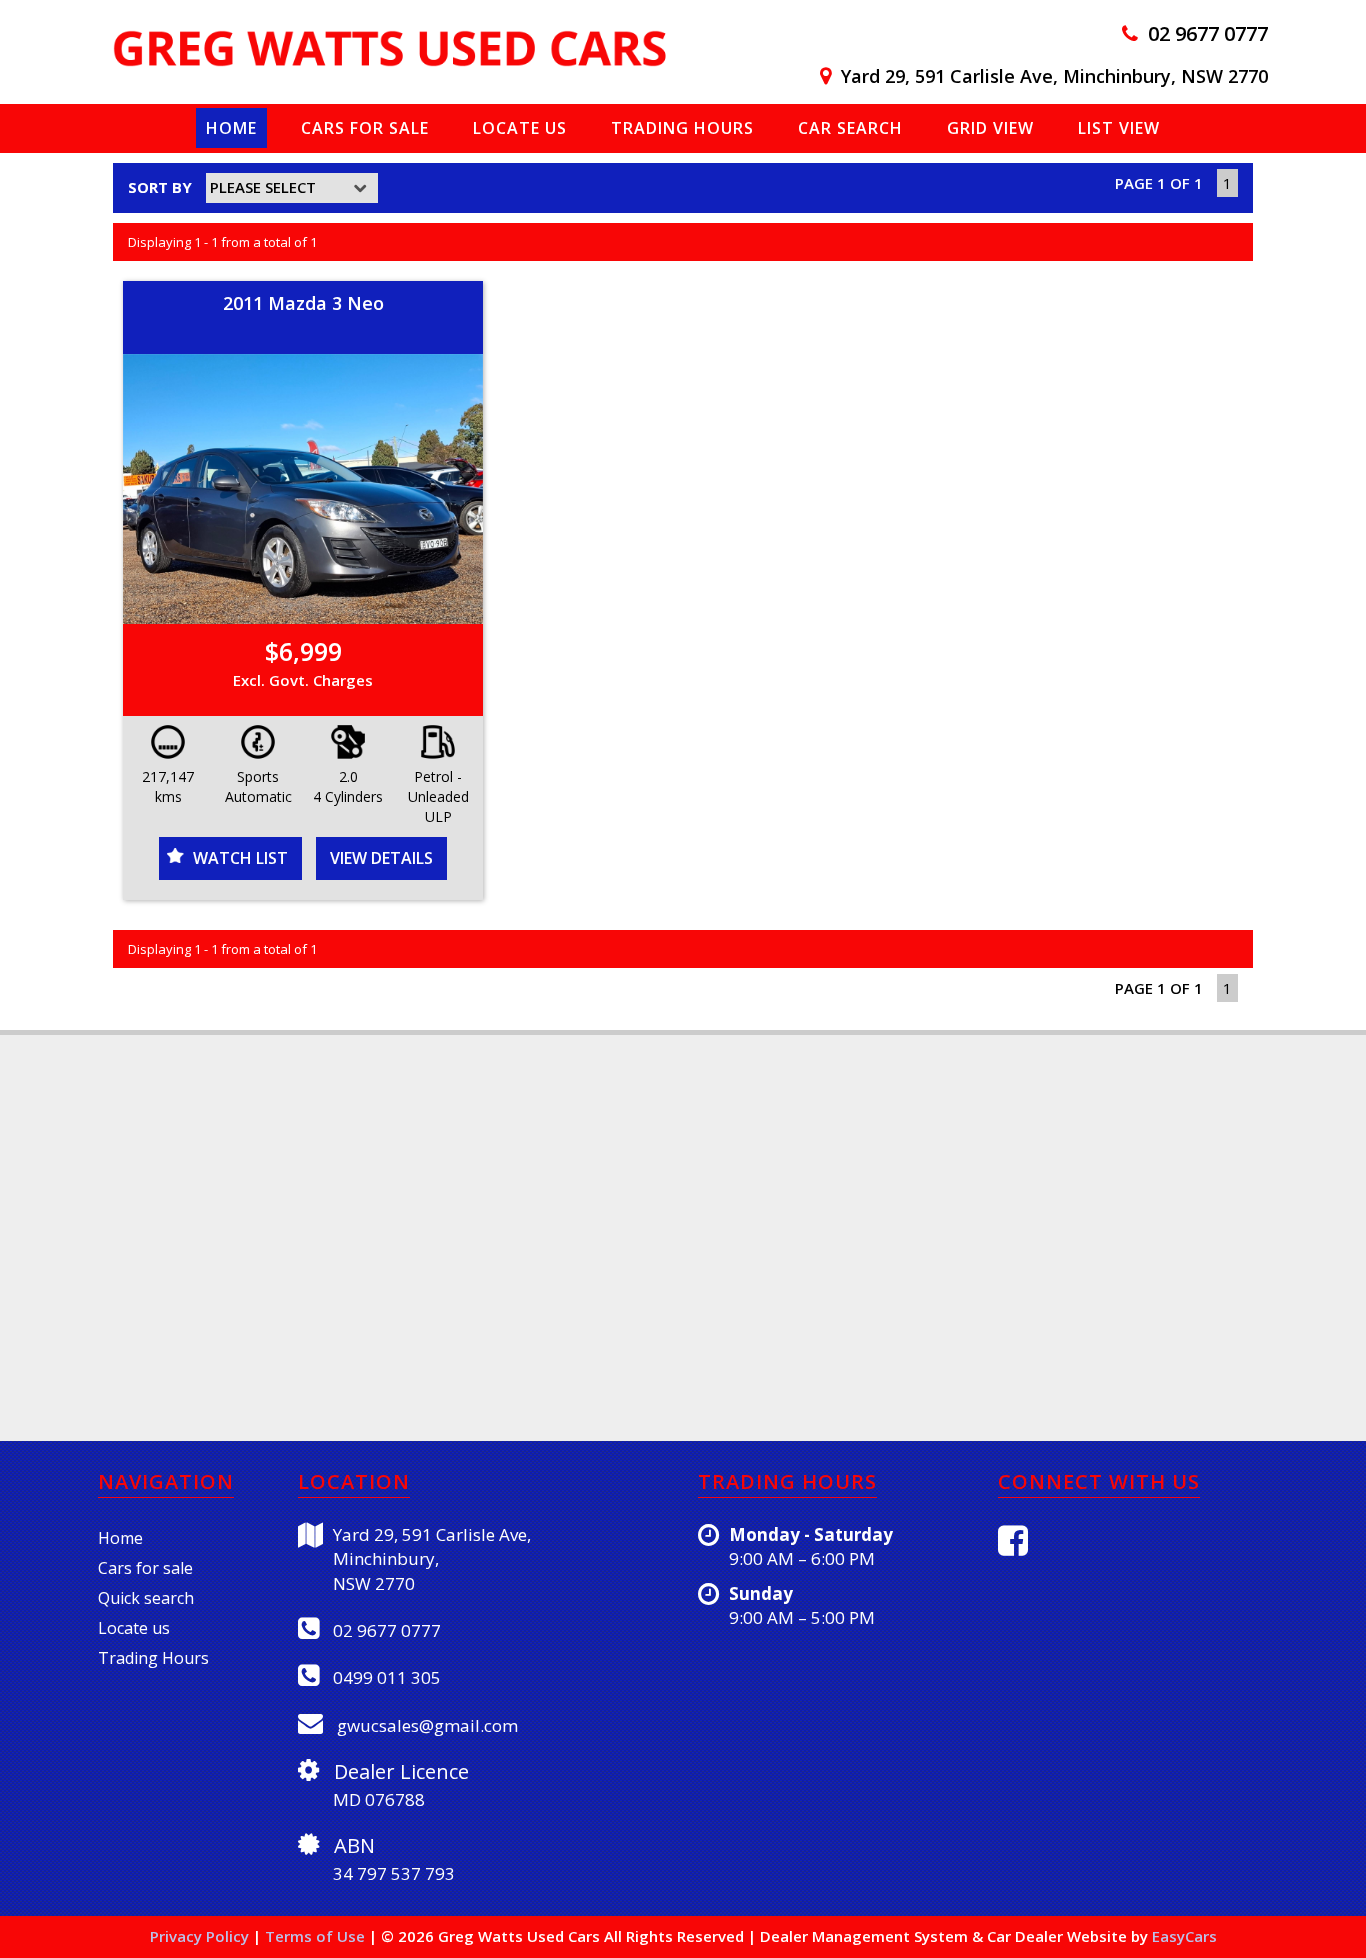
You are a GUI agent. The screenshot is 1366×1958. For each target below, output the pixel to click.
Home (231, 128)
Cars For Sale (365, 128)
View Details (381, 858)
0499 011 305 (385, 1677)
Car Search (850, 128)
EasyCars (1184, 1936)
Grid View (990, 128)
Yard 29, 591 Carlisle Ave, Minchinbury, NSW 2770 (1054, 76)
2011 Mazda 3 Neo (303, 303)
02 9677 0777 (1208, 33)
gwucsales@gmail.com (425, 1725)
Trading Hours (682, 128)
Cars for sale (145, 1568)
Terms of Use (317, 1936)
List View (1119, 128)
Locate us (520, 128)
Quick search (146, 1598)
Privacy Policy (201, 1936)
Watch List (240, 858)
